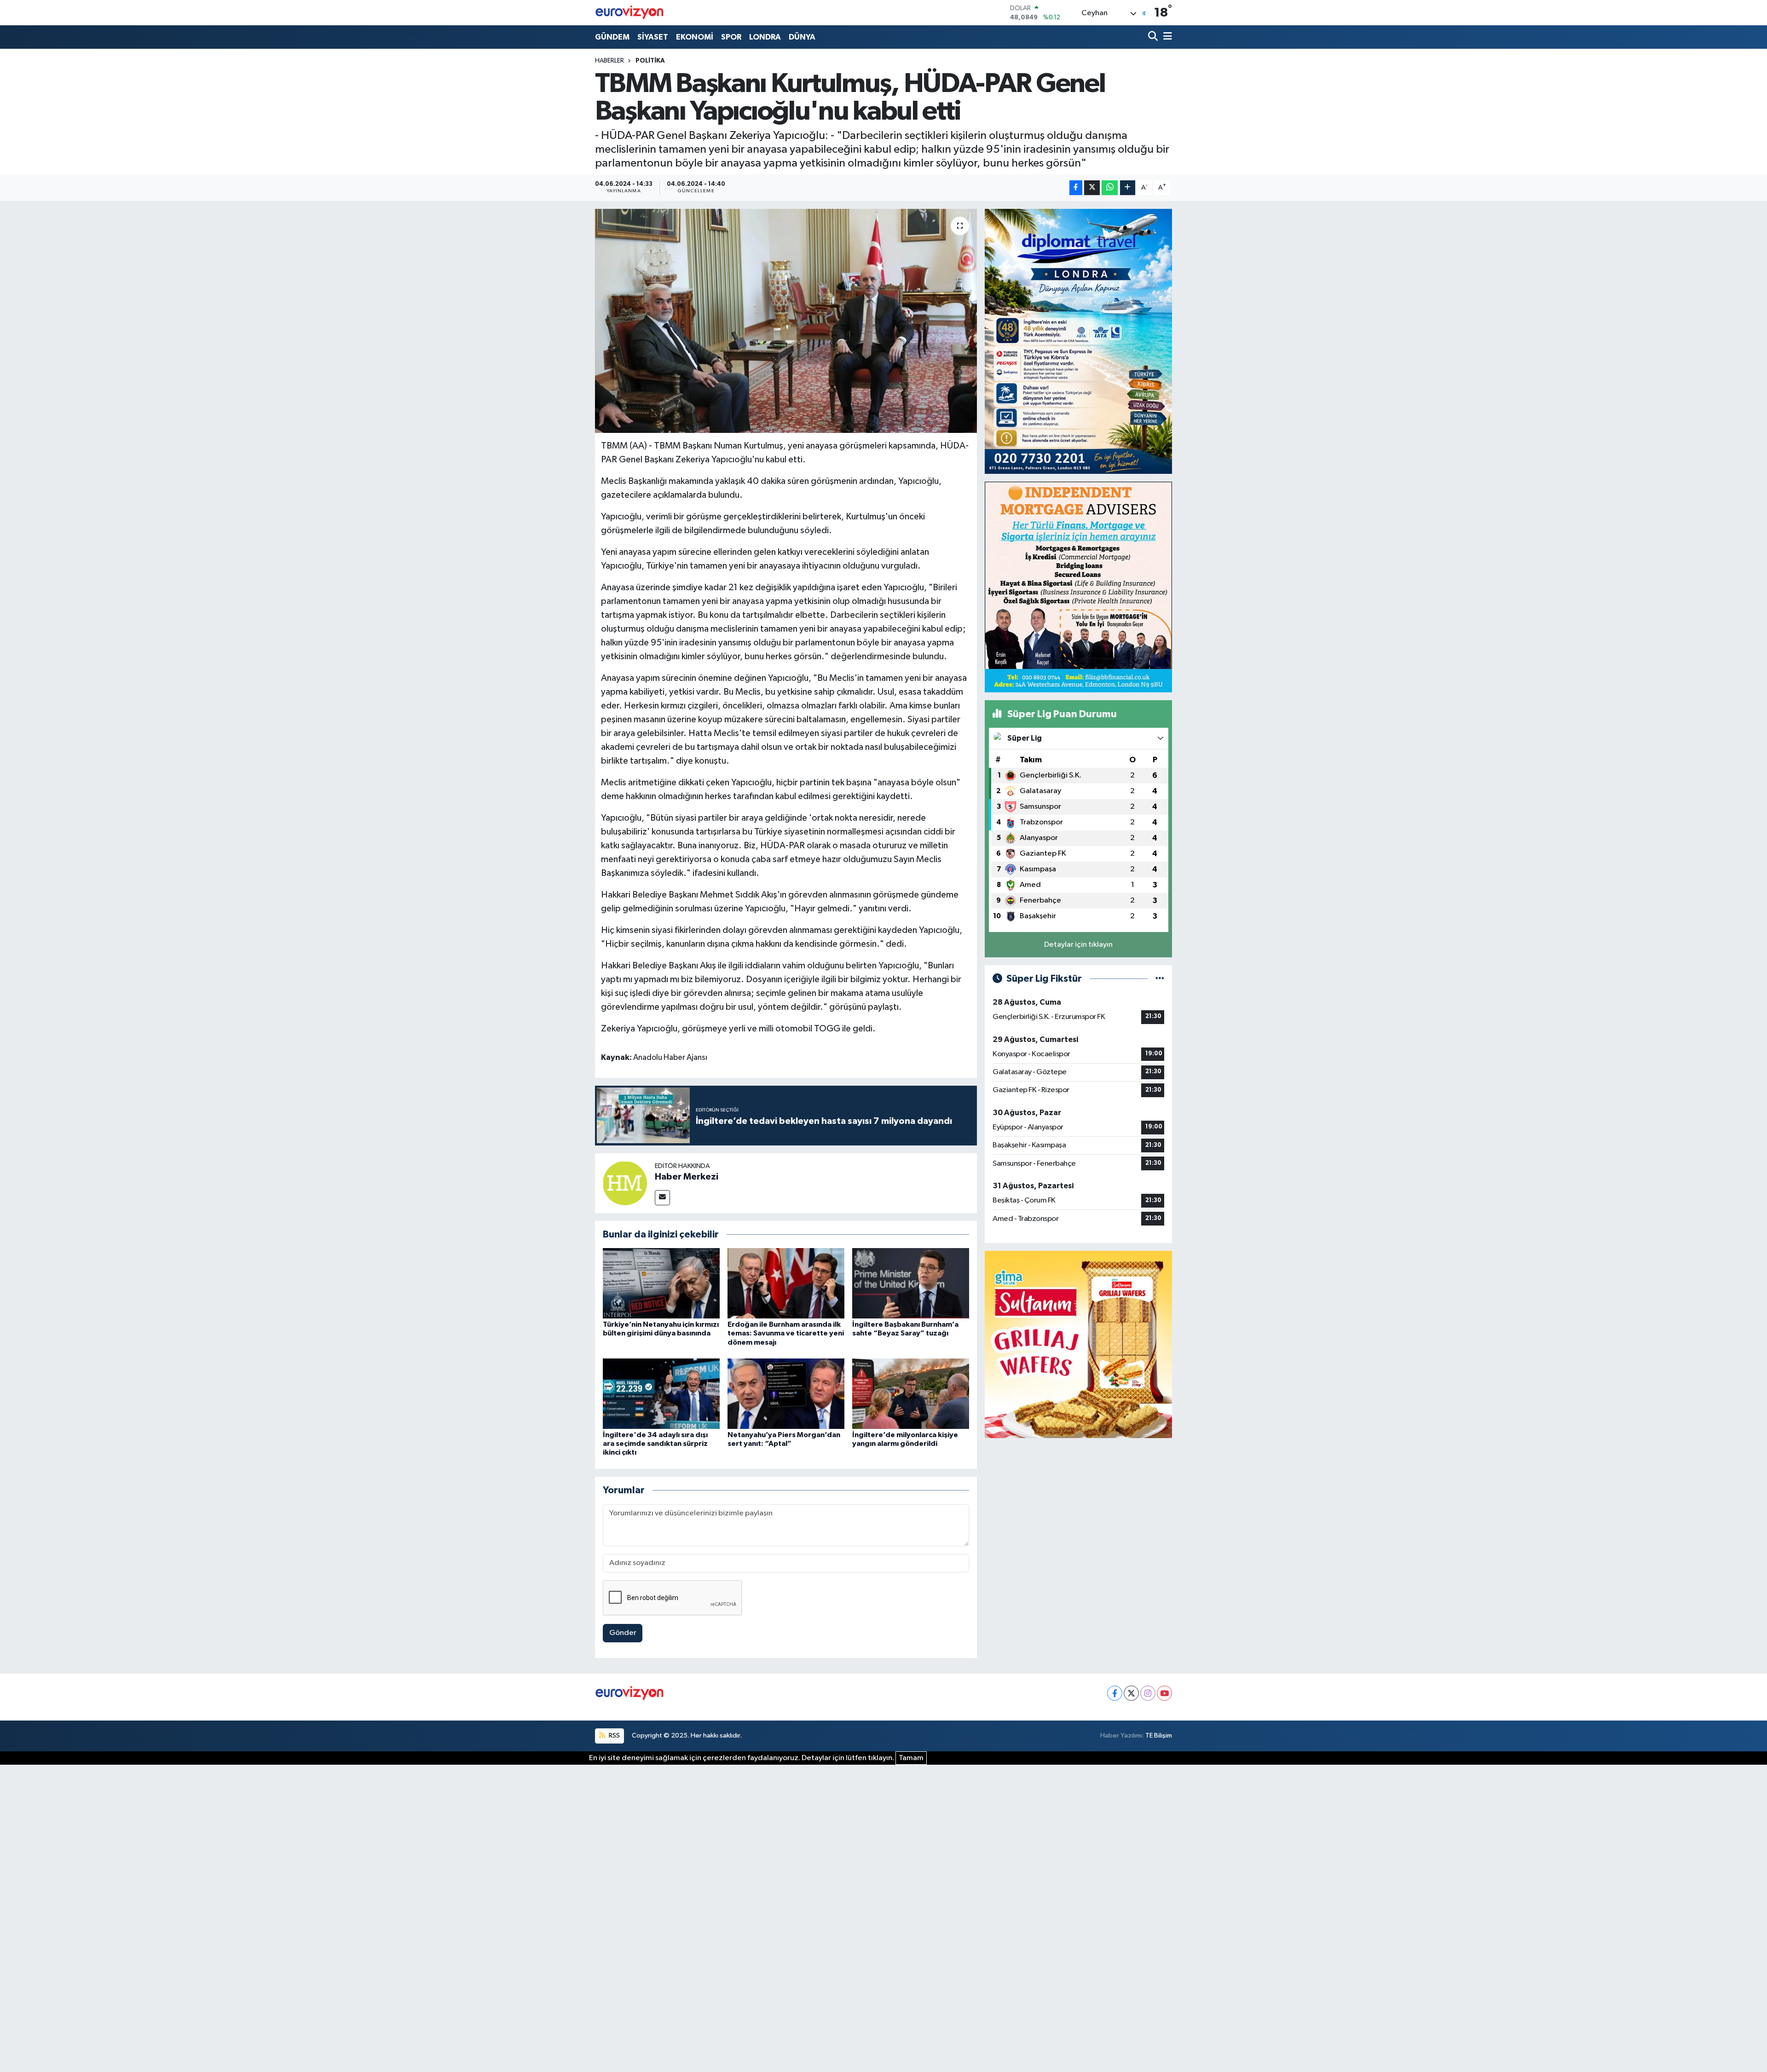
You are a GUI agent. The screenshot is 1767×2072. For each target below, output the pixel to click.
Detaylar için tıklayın (1078, 945)
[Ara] (1154, 37)
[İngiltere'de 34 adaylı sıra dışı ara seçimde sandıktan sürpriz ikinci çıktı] (661, 1394)
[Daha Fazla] (1128, 188)
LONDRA (765, 37)
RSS (614, 1735)
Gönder (623, 1633)
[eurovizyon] (629, 12)
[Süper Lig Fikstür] (1160, 979)
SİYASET (653, 37)
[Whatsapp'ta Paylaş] (1110, 188)
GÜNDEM (612, 37)
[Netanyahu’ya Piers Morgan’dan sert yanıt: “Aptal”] (786, 1394)
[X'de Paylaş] (1092, 188)
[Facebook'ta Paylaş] (1076, 188)
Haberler (609, 61)
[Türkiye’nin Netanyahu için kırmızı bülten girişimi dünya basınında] (661, 1283)
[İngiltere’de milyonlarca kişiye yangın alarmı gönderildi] (911, 1394)
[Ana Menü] (1166, 37)
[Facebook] (1115, 1693)
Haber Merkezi (687, 1177)
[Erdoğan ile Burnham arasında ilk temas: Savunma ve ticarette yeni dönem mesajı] (786, 1283)
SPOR (731, 37)
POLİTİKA (650, 61)
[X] (1131, 1693)
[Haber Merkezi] (625, 1183)
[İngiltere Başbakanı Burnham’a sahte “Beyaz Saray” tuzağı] (911, 1283)
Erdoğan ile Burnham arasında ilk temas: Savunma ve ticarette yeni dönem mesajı (786, 1333)
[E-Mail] (662, 1198)
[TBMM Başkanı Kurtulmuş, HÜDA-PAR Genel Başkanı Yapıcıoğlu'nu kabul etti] (786, 321)
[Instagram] (1148, 1693)
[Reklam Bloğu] (1078, 341)
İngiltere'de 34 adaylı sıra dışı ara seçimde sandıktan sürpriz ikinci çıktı (655, 1444)
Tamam (911, 1758)
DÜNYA (802, 37)
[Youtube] (1164, 1693)
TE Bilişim (1159, 1735)
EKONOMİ (695, 37)
